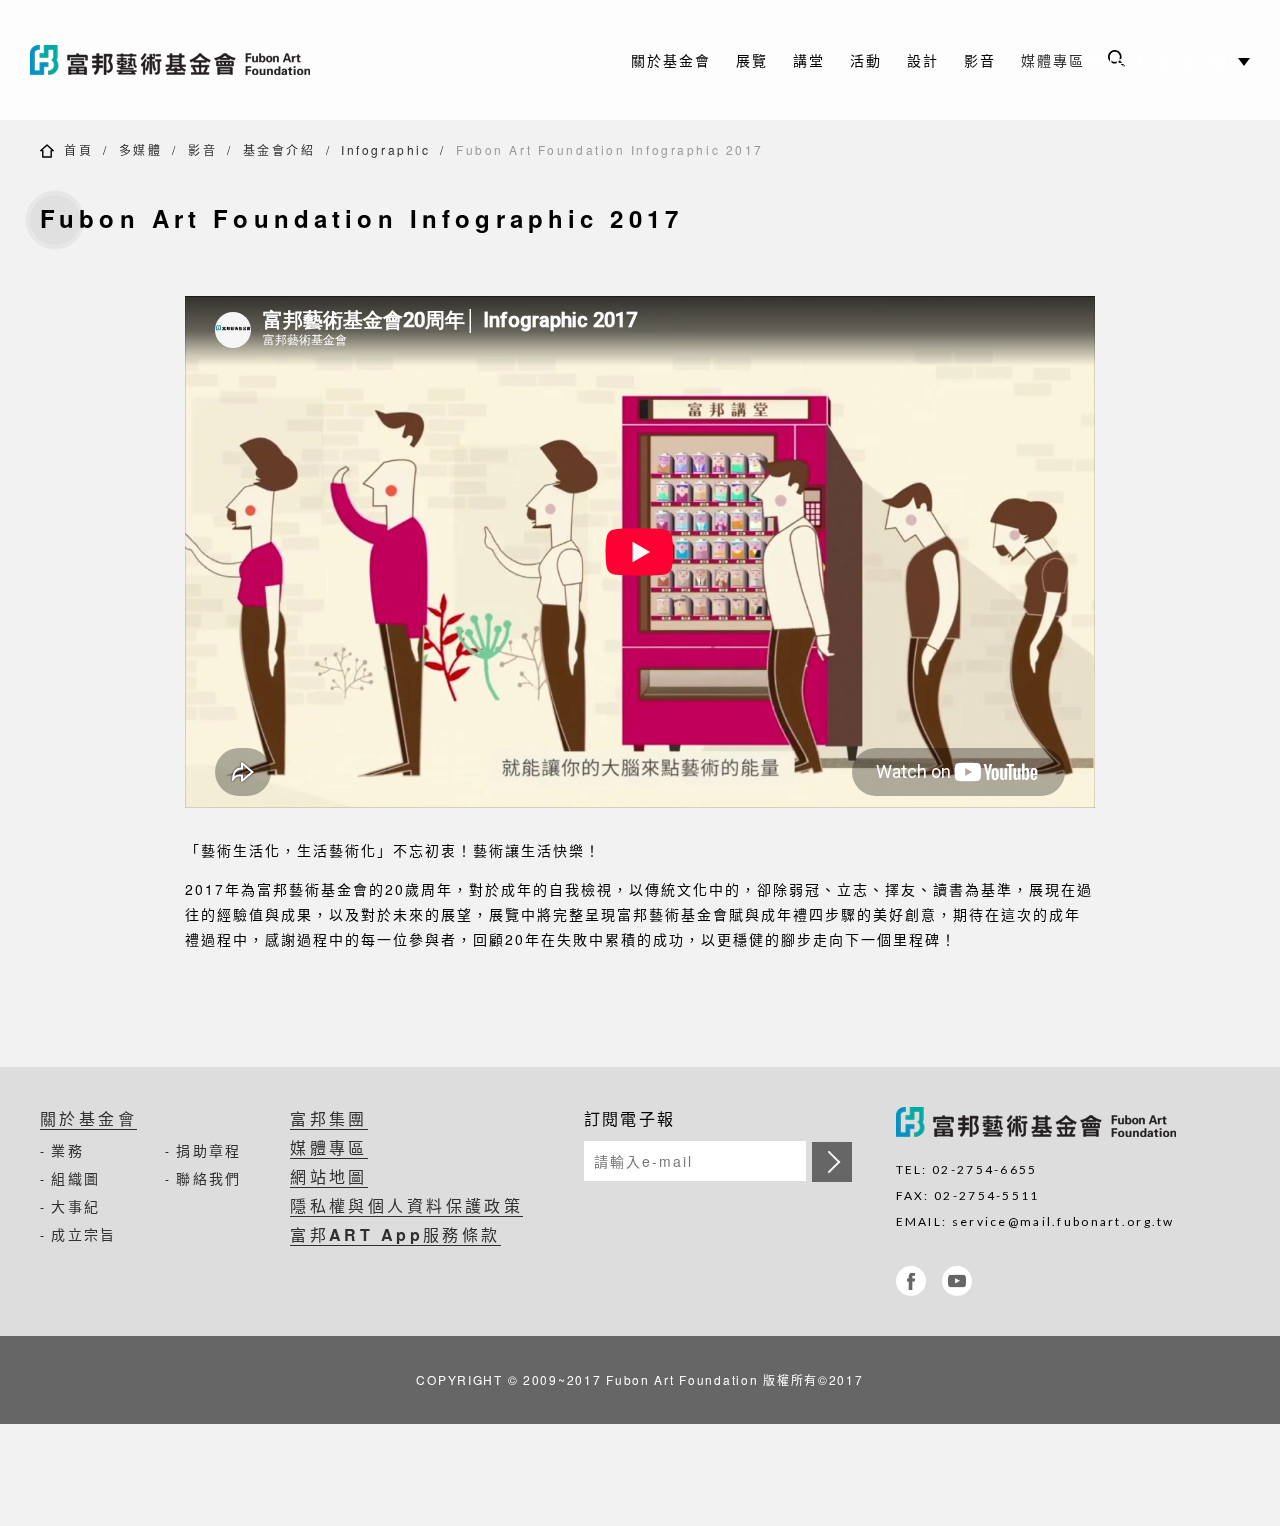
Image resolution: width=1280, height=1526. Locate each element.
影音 (202, 149)
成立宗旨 (83, 1234)
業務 (67, 1150)
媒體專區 (1053, 60)
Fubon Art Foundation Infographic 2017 (610, 149)
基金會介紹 (279, 149)
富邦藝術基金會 (170, 60)
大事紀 (75, 1206)
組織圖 (75, 1178)
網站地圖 (329, 1176)
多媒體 (141, 149)
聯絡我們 (208, 1178)
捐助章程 (208, 1150)
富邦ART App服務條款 (395, 1234)
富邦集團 (329, 1118)
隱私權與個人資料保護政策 (406, 1205)
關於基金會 (88, 1118)
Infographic (385, 149)
